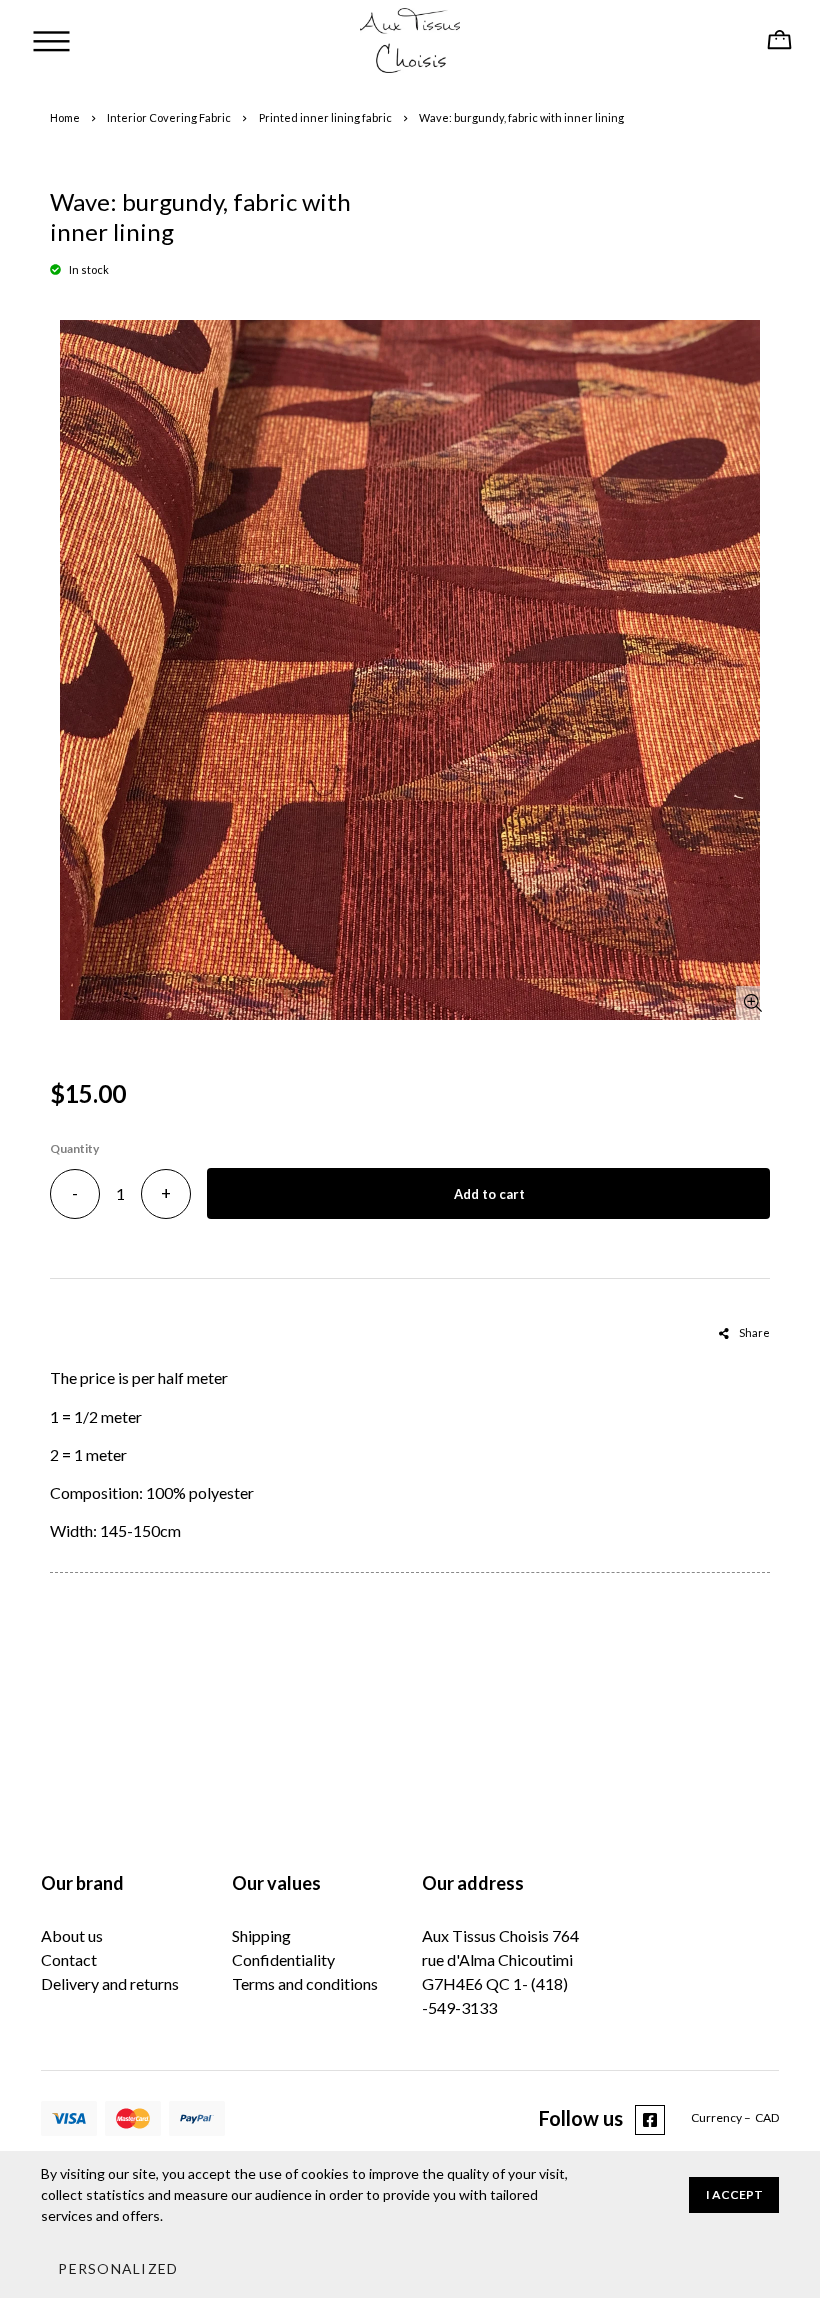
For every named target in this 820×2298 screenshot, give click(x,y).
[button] (117, 2268)
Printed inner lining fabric (325, 117)
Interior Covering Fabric (169, 117)
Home (65, 117)
